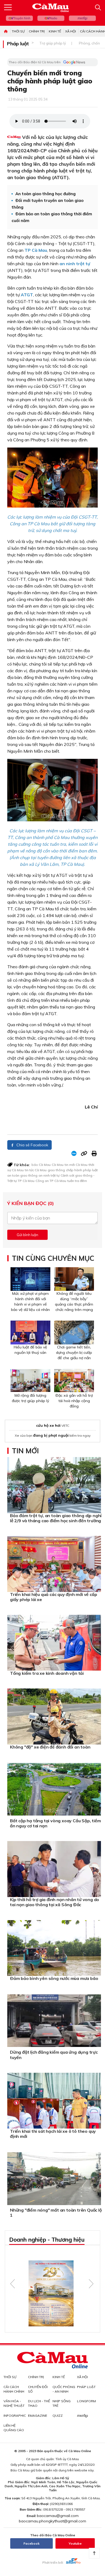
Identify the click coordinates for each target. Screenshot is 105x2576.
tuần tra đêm (77, 1181)
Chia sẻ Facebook (32, 1145)
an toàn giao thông (22, 1175)
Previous (13, 2284)
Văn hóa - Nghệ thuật (14, 2403)
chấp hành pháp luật (82, 1170)
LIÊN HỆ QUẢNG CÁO (14, 2428)
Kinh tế (55, 31)
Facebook (31, 2543)
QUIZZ (58, 2416)
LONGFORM (86, 2401)
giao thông (56, 1170)
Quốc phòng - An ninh (64, 2389)
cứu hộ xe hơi (48, 1425)
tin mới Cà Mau (76, 1165)
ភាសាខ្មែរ (82, 18)
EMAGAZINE (38, 2416)
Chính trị (37, 31)
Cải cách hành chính (14, 2389)
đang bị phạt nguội (51, 1435)
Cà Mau (58, 1165)
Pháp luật (18, 44)
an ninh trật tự (49, 1175)
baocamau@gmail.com (58, 2516)
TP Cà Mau (26, 1181)
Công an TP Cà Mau (51, 1181)
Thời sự (18, 31)
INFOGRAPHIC (15, 2416)
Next (91, 2284)
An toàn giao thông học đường (45, 194)
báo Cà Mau (41, 1165)
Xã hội (71, 31)
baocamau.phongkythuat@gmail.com (52, 2521)
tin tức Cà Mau (36, 1170)
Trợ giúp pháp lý (53, 43)
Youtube (75, 2543)
